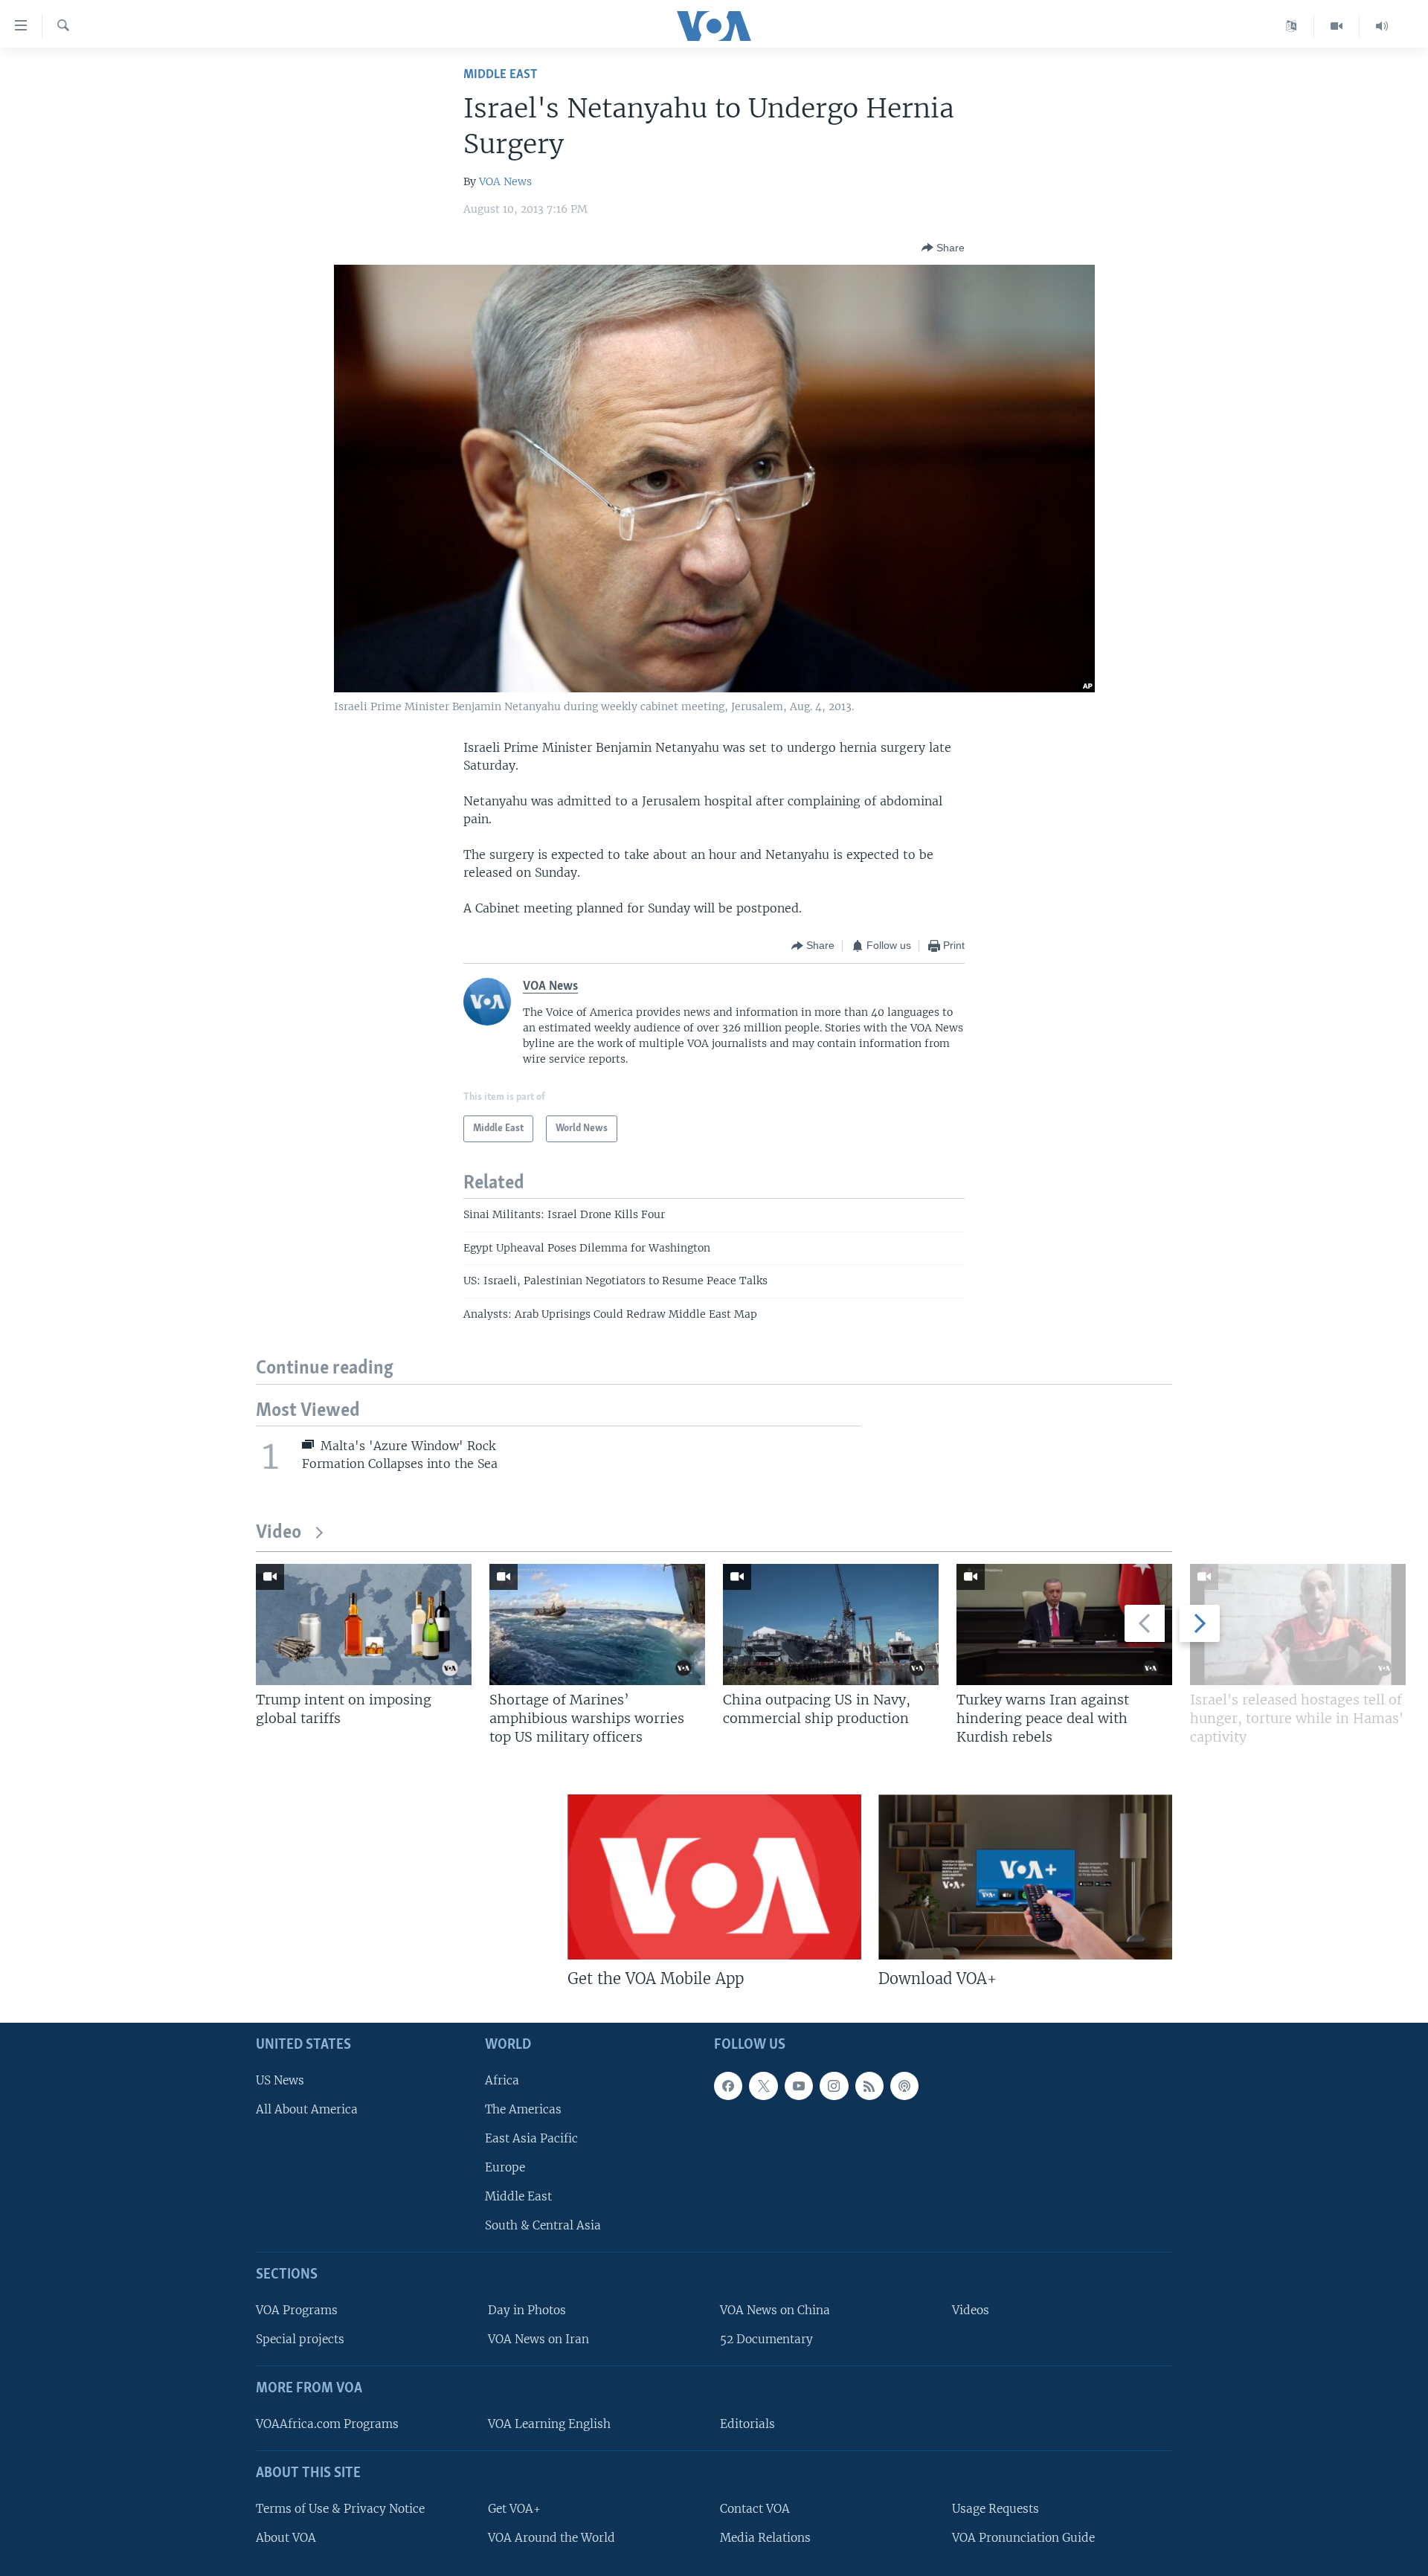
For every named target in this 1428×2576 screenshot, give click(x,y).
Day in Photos (527, 2310)
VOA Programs (297, 2310)
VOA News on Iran (538, 2339)
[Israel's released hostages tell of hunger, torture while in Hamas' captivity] (1298, 1625)
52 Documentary (766, 2339)
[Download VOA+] (1025, 1877)
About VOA (286, 2538)
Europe (505, 2167)
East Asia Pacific (531, 2138)
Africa (502, 2080)
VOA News (505, 181)
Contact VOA (755, 2509)
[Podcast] (904, 2086)
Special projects (300, 2339)
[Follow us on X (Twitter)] (763, 2086)
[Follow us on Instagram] (834, 2086)
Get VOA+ (514, 2509)
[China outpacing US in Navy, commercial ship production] (831, 1625)
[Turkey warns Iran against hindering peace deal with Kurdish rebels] (1064, 1625)
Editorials (747, 2424)
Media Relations (765, 2538)
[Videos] (1337, 26)
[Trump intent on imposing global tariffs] (364, 1625)
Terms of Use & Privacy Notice (340, 2509)
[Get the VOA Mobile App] (714, 1877)
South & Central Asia (543, 2225)
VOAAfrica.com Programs (327, 2424)
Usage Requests (996, 2509)
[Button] (943, 248)
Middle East (500, 75)
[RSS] (869, 2086)
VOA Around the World (551, 2538)
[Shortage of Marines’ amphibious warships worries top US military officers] (597, 1625)
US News (280, 2080)
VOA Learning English (549, 2424)
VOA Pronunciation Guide (1023, 2538)
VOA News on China (775, 2310)
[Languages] (1292, 26)
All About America (307, 2109)
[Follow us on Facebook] (728, 2086)
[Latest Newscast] (1382, 26)
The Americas (523, 2109)
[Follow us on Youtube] (799, 2086)
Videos (971, 2310)
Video (279, 1533)
